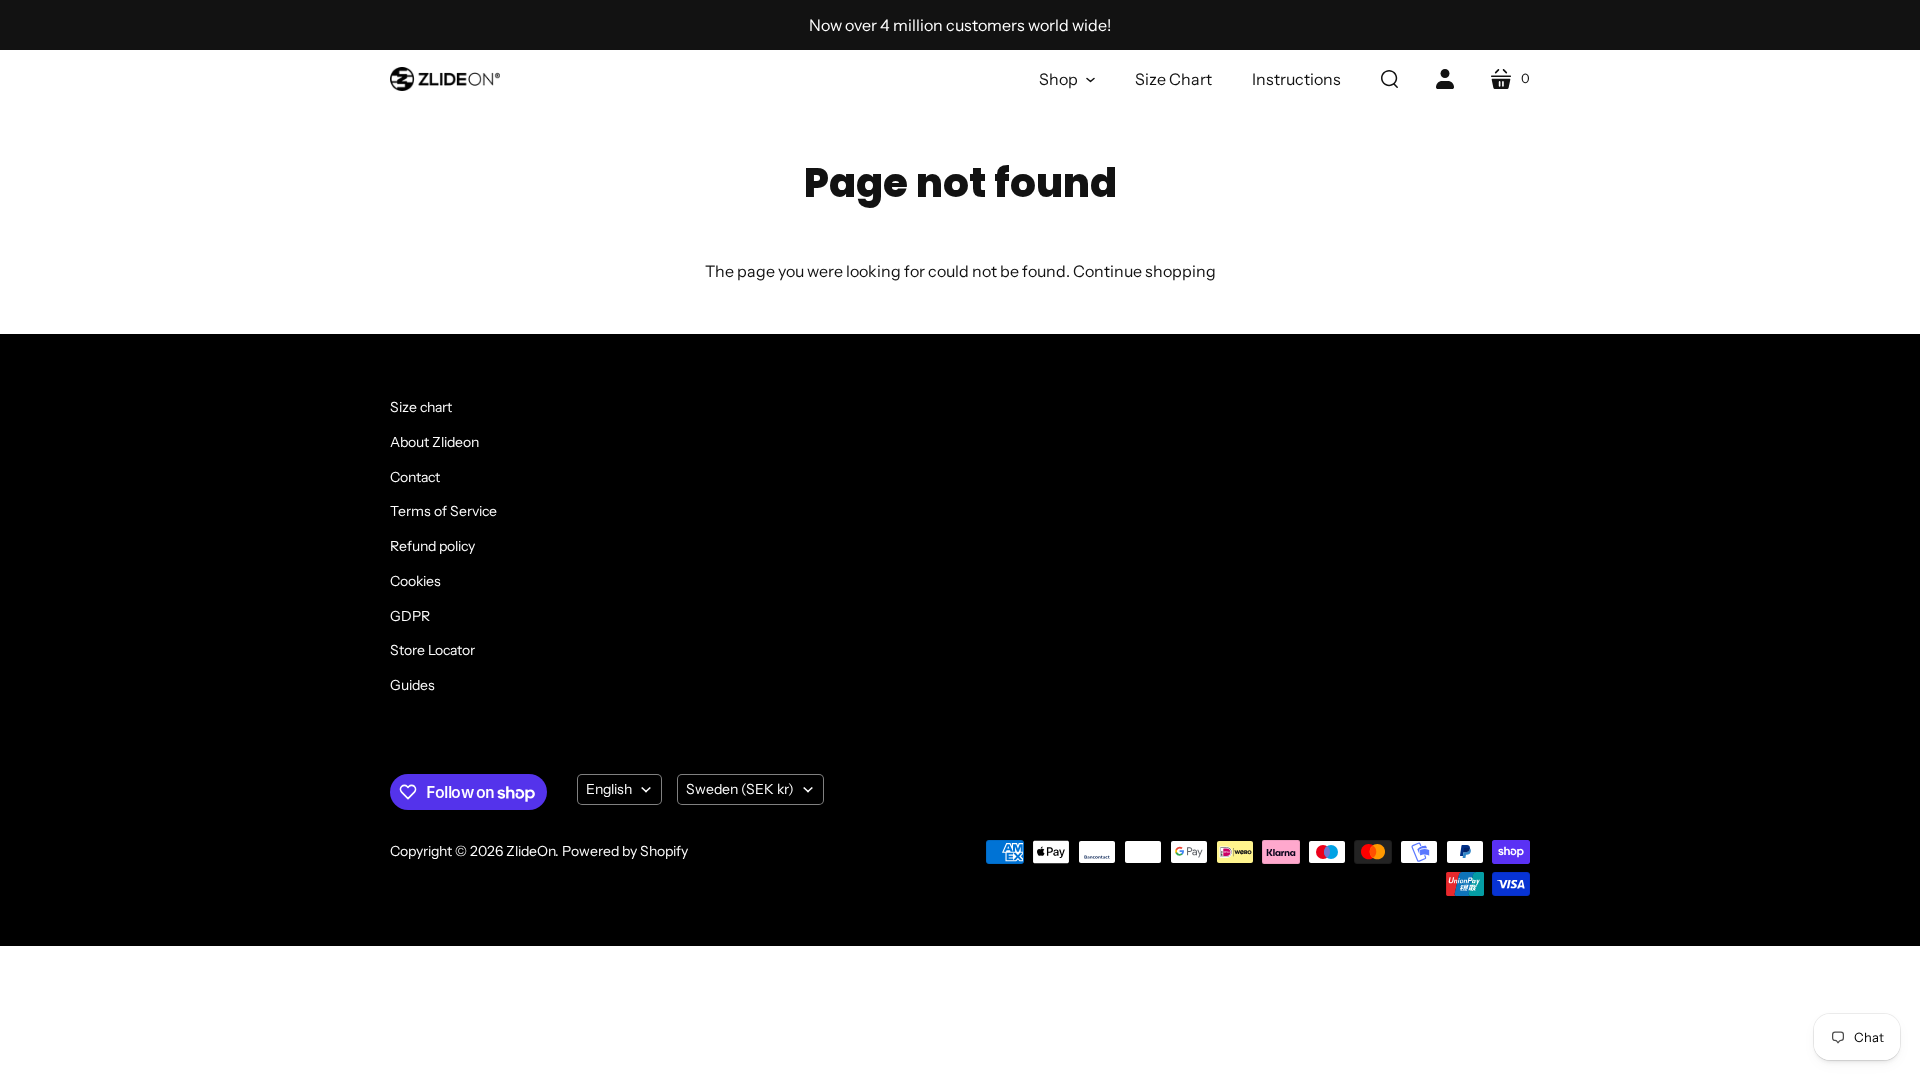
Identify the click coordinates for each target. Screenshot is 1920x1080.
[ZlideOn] (445, 79)
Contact (415, 477)
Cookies (415, 581)
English (609, 789)
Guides (412, 685)
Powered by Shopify (625, 851)
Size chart (421, 407)
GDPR (410, 616)
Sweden (740, 789)
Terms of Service (443, 511)
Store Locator (432, 650)
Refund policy (432, 546)
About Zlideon (434, 442)
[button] (1067, 79)
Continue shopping (1144, 271)
